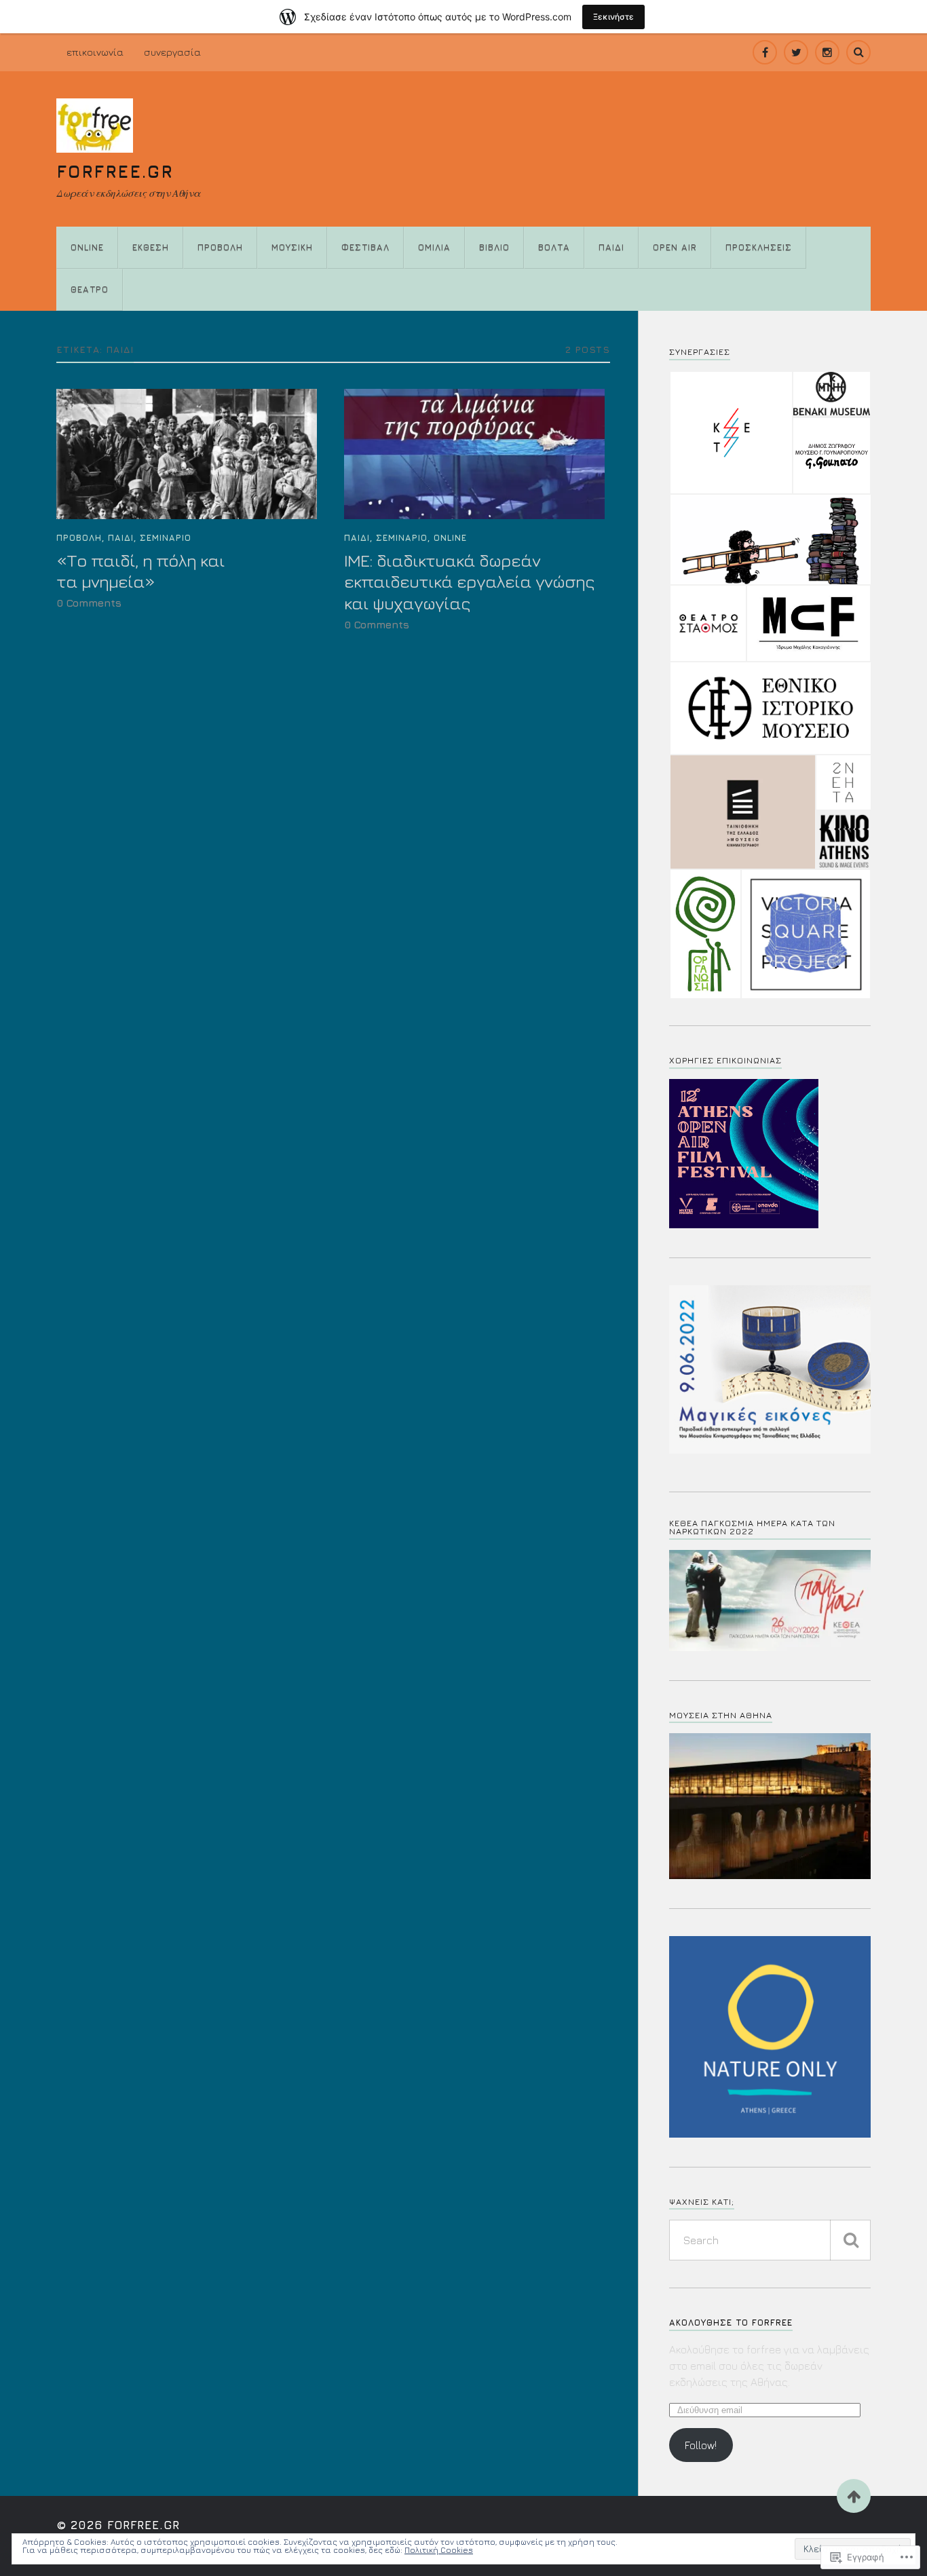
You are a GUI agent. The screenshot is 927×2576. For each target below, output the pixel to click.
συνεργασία (172, 52)
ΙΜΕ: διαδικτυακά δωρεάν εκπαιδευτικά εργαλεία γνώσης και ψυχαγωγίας (469, 582)
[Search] (858, 52)
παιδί (611, 247)
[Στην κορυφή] (854, 2496)
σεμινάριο (166, 538)
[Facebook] (765, 52)
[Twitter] (796, 52)
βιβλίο (494, 247)
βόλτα (554, 247)
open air (675, 247)
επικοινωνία (95, 52)
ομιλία (434, 247)
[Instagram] (827, 52)
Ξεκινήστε (613, 17)
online (87, 247)
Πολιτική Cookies (439, 2550)
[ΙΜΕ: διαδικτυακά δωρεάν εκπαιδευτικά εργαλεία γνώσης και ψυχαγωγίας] (474, 454)
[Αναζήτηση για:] (770, 2240)
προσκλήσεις (759, 247)
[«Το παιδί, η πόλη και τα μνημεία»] (187, 454)
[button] (731, 433)
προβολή (220, 247)
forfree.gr (115, 171)
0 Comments (89, 603)
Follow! (701, 2445)
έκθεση (151, 247)
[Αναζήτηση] (850, 2240)
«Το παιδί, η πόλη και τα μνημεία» (140, 571)
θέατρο (90, 289)
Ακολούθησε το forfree (731, 2323)
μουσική (292, 247)
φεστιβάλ (365, 247)
